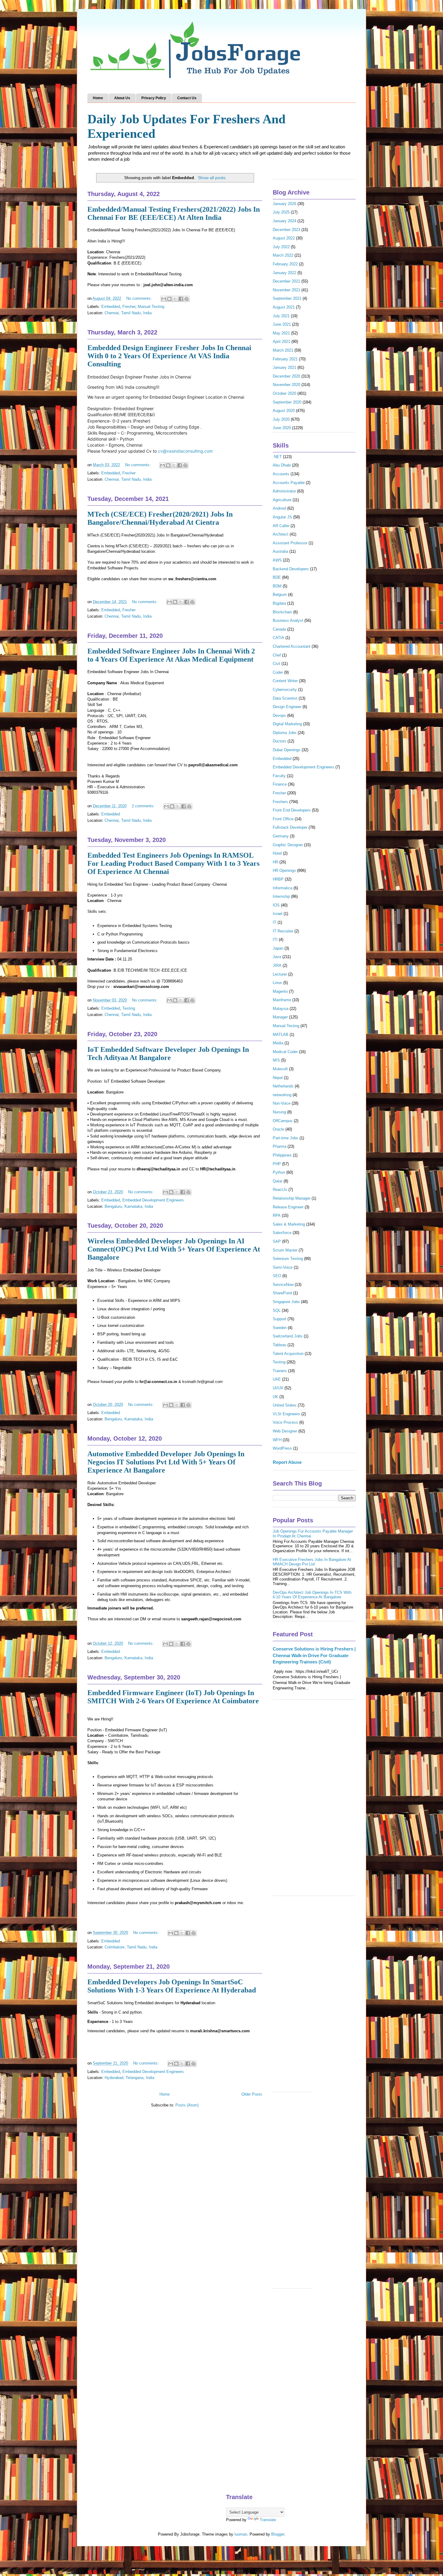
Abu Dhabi (282, 465)
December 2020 (286, 376)
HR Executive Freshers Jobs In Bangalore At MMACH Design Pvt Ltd (312, 1562)
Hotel (277, 853)
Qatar (278, 1181)
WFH (277, 1440)
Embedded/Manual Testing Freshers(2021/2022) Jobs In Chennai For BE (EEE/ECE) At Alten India (174, 213)
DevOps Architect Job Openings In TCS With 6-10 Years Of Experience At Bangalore (312, 1595)
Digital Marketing (287, 724)
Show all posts (212, 178)
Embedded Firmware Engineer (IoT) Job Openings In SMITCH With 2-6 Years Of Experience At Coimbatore (173, 1697)
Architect (281, 534)
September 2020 (287, 402)
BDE (277, 577)
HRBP (278, 879)
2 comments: (144, 806)
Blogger (278, 2534)
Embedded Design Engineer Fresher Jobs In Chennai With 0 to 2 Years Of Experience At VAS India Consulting (169, 356)
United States (285, 1405)
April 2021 (281, 342)
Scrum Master (285, 1250)
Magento (280, 991)
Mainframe (282, 1000)
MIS (276, 1060)
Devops (279, 715)
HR (275, 862)
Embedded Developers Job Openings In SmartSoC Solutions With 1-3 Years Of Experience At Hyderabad (172, 1986)
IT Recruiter (283, 931)
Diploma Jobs (285, 733)
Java (277, 957)
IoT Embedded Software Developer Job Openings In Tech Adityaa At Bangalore (168, 1054)
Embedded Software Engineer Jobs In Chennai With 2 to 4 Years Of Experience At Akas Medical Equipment (171, 655)
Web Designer (285, 1431)
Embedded (111, 307)
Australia (280, 551)
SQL (277, 1310)
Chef (277, 655)
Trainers (280, 1371)
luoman (241, 2534)
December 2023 (286, 230)
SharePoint (282, 1293)
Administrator (284, 491)
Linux (277, 983)
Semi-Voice (283, 1267)
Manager (280, 1017)
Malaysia (281, 1009)
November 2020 (286, 385)
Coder (278, 672)
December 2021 (286, 281)
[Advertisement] (314, 1801)
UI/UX (278, 1388)
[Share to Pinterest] (187, 299)
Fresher (129, 307)
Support (280, 1319)
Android (279, 508)
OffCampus (283, 1121)
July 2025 (281, 212)
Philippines (282, 1155)
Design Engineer (287, 707)
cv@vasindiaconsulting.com (185, 451)
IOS (276, 905)
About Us (122, 98)
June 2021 (282, 324)
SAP (277, 1241)
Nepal (278, 1078)
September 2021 (287, 298)
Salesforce (282, 1233)
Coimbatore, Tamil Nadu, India (131, 1947)
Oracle (278, 1129)
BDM (277, 586)
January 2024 (284, 221)
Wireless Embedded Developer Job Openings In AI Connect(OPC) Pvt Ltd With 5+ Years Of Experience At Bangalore (174, 1249)
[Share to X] (175, 299)
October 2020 (284, 393)
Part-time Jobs (286, 1138)
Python (279, 1172)
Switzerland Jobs (288, 1336)
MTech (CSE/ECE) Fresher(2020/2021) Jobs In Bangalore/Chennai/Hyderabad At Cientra (160, 518)
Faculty (279, 776)
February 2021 (285, 359)
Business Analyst (288, 620)
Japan (278, 948)
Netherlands (283, 1086)
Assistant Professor (290, 543)
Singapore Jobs (286, 1302)
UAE (277, 1379)
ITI (275, 940)
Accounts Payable (289, 483)
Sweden (280, 1328)
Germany (281, 836)
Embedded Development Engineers (153, 1200)
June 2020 (282, 428)
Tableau (280, 1345)
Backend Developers (291, 569)
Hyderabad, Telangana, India (129, 2078)
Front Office (283, 819)
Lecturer (280, 974)
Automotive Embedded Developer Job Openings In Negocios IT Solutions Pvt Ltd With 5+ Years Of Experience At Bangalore (166, 1462)
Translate (268, 2520)
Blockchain (282, 612)
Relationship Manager (292, 1198)
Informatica (283, 888)
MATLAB (281, 1035)
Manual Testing (151, 307)
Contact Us (187, 98)
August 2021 (284, 307)
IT (275, 922)
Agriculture (282, 500)
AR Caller (281, 526)
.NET (277, 457)
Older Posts (252, 2094)
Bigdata (279, 603)
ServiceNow (283, 1285)
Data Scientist (285, 698)
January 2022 (284, 273)
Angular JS (282, 517)
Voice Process (285, 1422)
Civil (276, 664)
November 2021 (286, 290)
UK (275, 1397)
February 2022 (285, 264)
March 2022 (283, 255)
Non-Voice (282, 1103)
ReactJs (280, 1190)
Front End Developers (292, 810)
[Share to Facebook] (181, 299)
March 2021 (283, 350)
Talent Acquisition (288, 1354)
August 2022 (284, 238)
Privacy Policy (154, 98)
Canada (279, 629)
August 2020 (284, 411)
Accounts (281, 474)
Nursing (279, 1112)
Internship (281, 896)
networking (282, 1095)
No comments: (140, 298)
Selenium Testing (288, 1259)
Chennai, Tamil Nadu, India (128, 313)
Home (98, 98)
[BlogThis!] (169, 299)
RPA (277, 1215)
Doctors (280, 741)
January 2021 (284, 367)
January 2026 (284, 204)
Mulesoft (280, 1069)
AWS (277, 560)
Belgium (280, 595)
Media (278, 1043)
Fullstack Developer (290, 827)
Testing (129, 1008)
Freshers (280, 802)
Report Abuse (287, 1462)
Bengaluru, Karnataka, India (129, 1206)
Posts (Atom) (187, 2105)
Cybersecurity (285, 690)
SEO (277, 1276)
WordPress (282, 1448)
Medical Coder (285, 1052)
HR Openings (284, 870)
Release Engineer (288, 1207)
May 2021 (281, 333)
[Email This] (164, 299)
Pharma (280, 1146)
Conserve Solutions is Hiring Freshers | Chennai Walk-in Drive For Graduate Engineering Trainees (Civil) (314, 1655)
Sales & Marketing (289, 1224)
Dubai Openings (287, 750)
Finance (280, 784)
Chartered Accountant (292, 646)
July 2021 (281, 316)
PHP (277, 1164)
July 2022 (281, 247)
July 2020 (281, 419)
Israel (278, 914)
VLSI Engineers (286, 1414)
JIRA (277, 965)
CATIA (278, 638)
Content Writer (285, 681)
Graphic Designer (288, 845)
